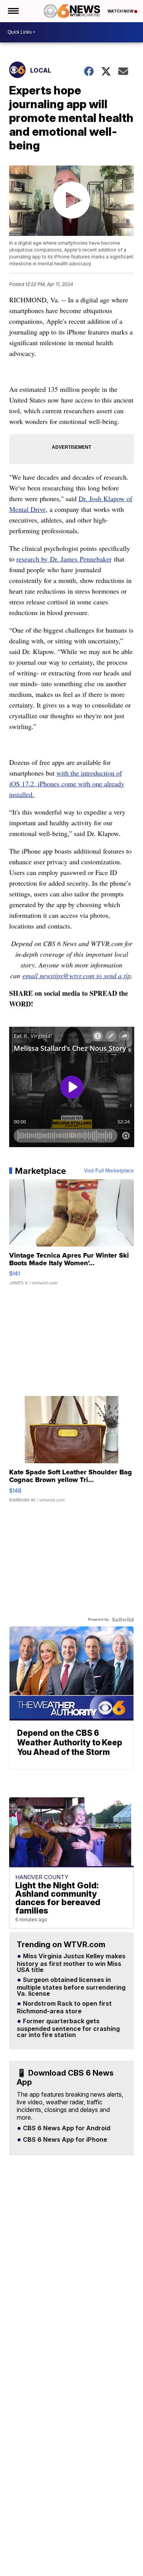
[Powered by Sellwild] (123, 1620)
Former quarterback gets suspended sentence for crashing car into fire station (68, 2028)
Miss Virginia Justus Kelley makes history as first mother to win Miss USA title (71, 1963)
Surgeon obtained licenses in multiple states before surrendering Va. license (71, 1987)
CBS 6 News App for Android (66, 2128)
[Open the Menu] (13, 11)
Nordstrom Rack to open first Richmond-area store (64, 2008)
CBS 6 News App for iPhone (64, 2140)
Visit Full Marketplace (109, 1171)
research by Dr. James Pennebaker (64, 559)
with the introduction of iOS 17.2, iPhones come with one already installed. (67, 784)
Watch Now (121, 11)
